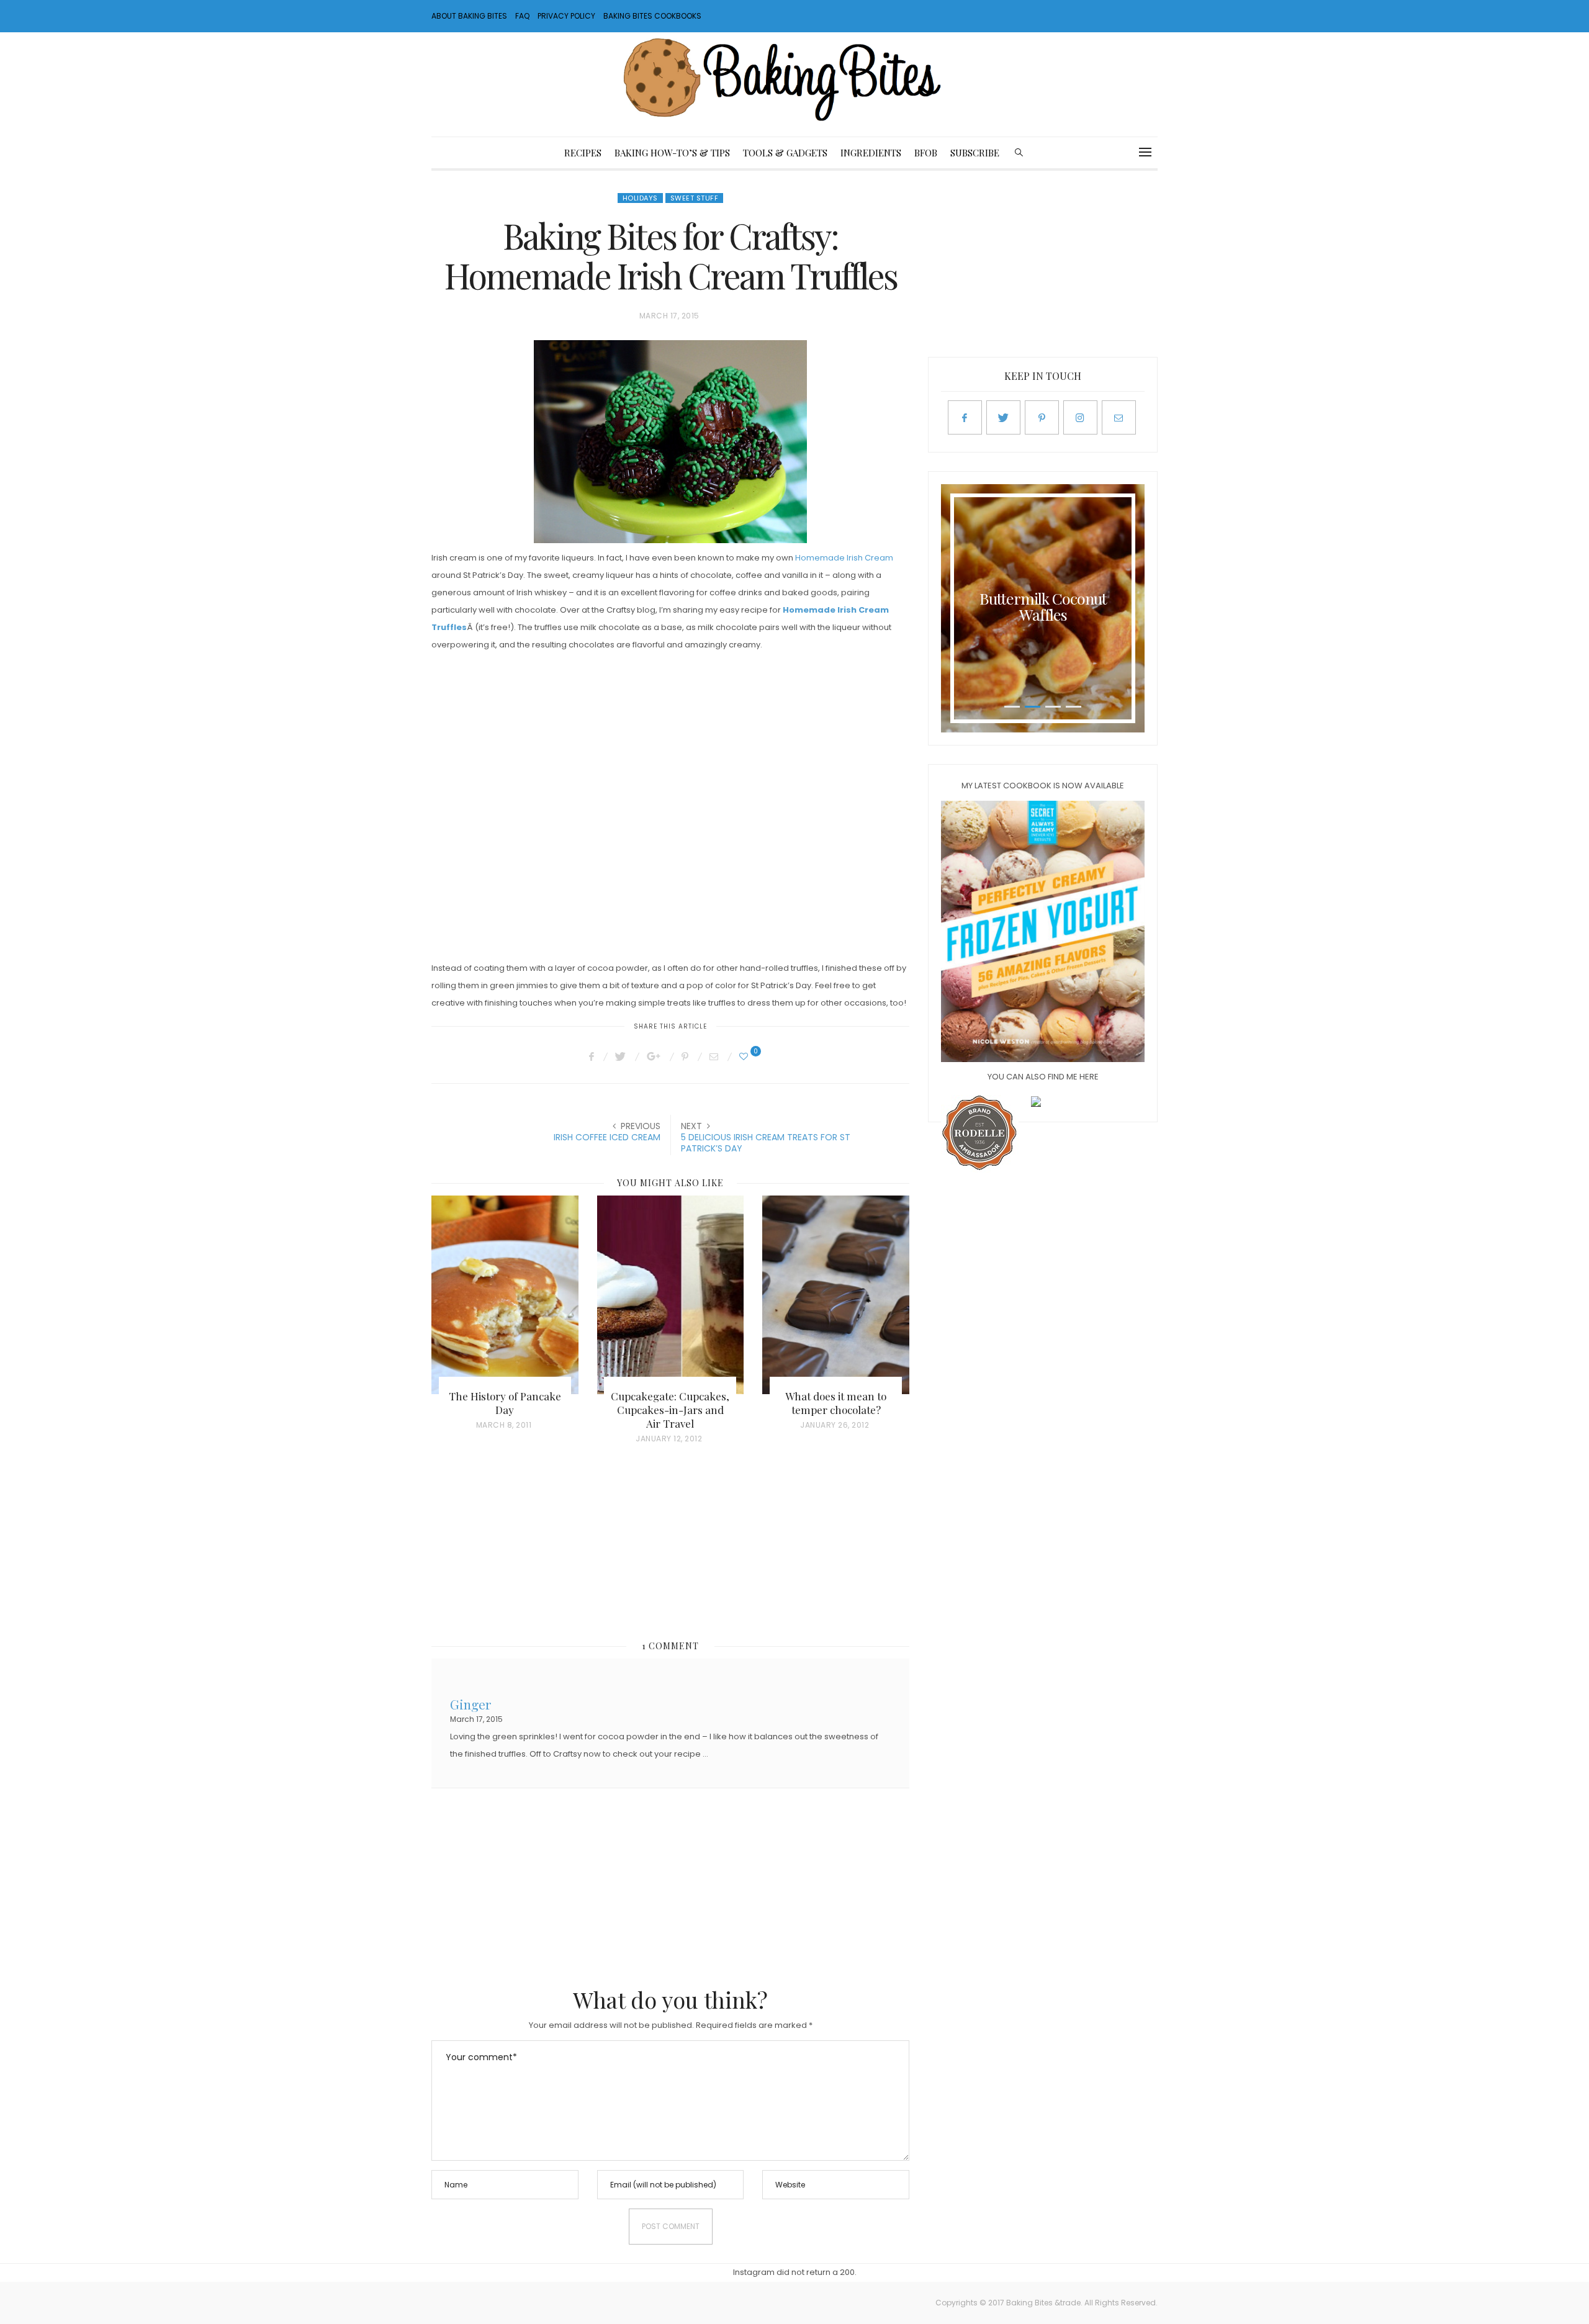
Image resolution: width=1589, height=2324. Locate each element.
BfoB (926, 153)
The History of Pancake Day (505, 1403)
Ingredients (871, 153)
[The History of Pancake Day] (505, 1295)
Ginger (471, 1703)
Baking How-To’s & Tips (672, 153)
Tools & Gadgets (785, 153)
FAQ (522, 16)
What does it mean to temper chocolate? (836, 1403)
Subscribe (975, 153)
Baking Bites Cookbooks (652, 16)
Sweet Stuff (695, 198)
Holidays (640, 198)
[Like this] (745, 1056)
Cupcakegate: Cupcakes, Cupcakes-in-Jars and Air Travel (670, 1410)
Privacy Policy (566, 16)
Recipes (583, 153)
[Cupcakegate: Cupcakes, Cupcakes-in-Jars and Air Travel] (671, 1295)
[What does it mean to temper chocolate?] (836, 1295)
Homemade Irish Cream (844, 558)
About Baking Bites (469, 16)
